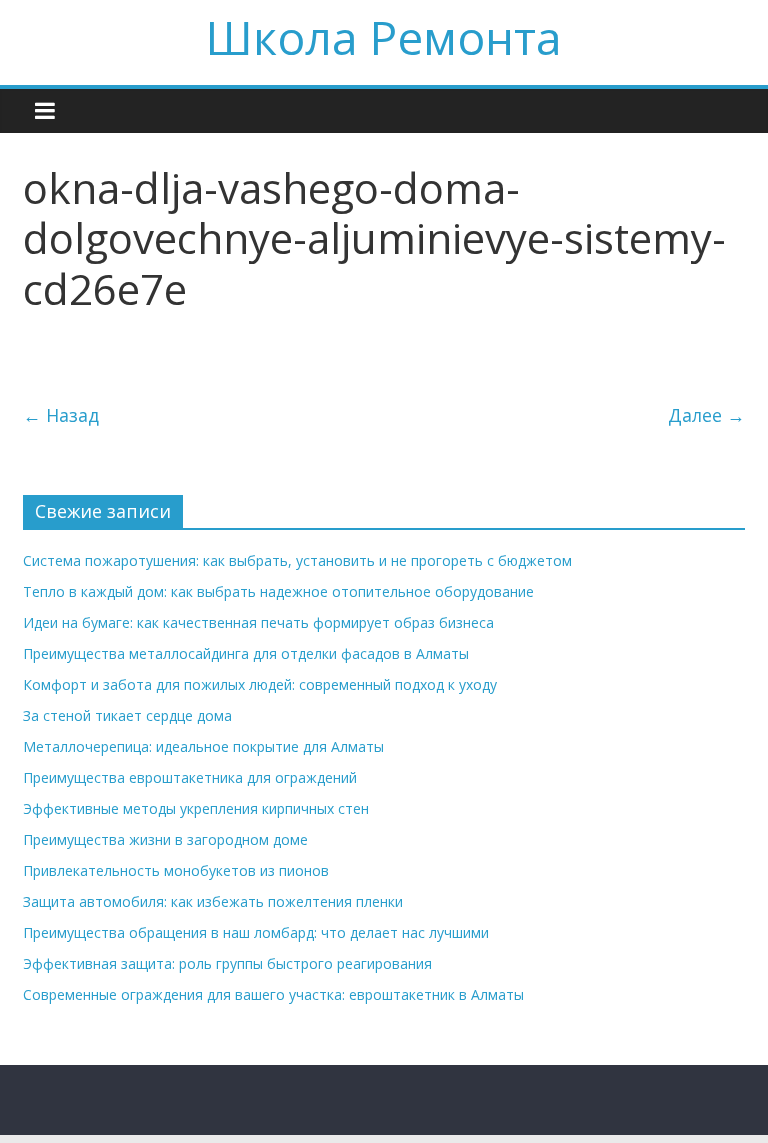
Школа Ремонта (384, 37)
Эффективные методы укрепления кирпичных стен (196, 808)
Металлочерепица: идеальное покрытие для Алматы (203, 746)
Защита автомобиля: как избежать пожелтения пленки (213, 901)
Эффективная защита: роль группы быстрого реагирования (227, 963)
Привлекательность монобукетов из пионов (176, 870)
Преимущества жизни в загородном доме (165, 839)
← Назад (61, 415)
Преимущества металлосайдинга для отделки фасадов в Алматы (246, 653)
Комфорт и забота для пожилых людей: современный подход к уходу (260, 684)
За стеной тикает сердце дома (127, 715)
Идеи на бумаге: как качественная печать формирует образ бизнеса (258, 622)
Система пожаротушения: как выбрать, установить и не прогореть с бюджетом (297, 560)
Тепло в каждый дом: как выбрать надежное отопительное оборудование (278, 591)
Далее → (706, 415)
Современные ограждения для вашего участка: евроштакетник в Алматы (273, 994)
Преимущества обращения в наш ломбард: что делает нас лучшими (256, 932)
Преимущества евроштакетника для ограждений (190, 777)
